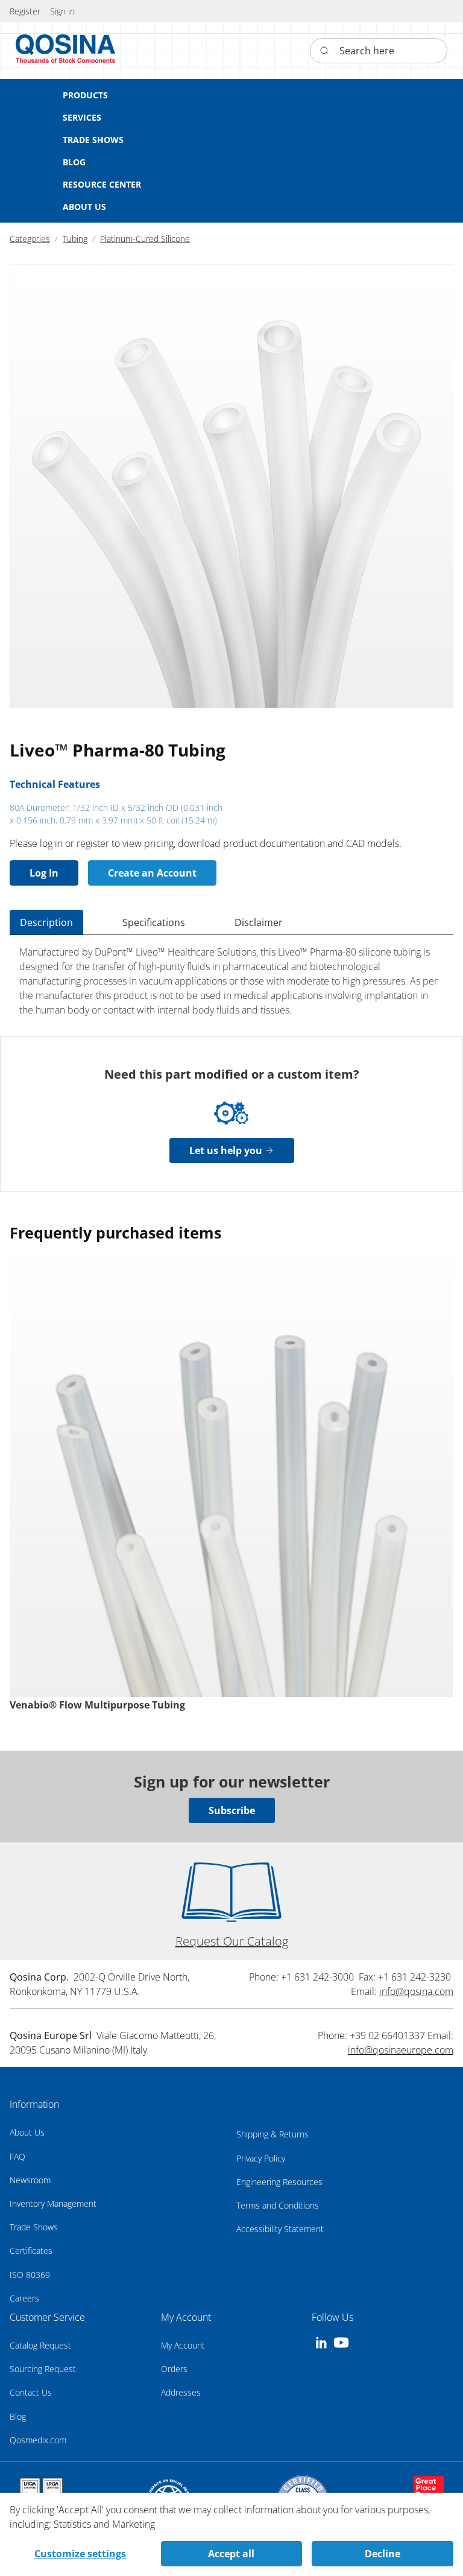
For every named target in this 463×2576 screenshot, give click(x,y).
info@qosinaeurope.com (401, 2050)
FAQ (17, 2156)
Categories (30, 239)
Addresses (181, 2392)
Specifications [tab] (154, 922)
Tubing (75, 239)
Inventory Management (53, 2203)
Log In (44, 873)
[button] (62, 11)
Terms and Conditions (278, 2205)
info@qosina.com (416, 1991)
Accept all (231, 2554)
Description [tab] (46, 922)
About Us (27, 2132)
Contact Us (31, 2392)
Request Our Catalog (232, 1941)
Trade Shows (34, 2227)
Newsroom (30, 2180)
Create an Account (152, 873)
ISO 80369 (30, 2275)
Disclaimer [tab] (259, 922)
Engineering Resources (279, 2182)
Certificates (31, 2251)
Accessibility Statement (280, 2229)
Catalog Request (40, 2345)
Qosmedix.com (38, 2440)
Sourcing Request (43, 2369)
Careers (24, 2298)
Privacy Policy (261, 2158)
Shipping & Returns (272, 2134)
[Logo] (66, 51)
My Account (183, 2345)
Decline (383, 2554)
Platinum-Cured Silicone (145, 239)
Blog (18, 2416)
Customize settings (80, 2554)
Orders (174, 2369)
